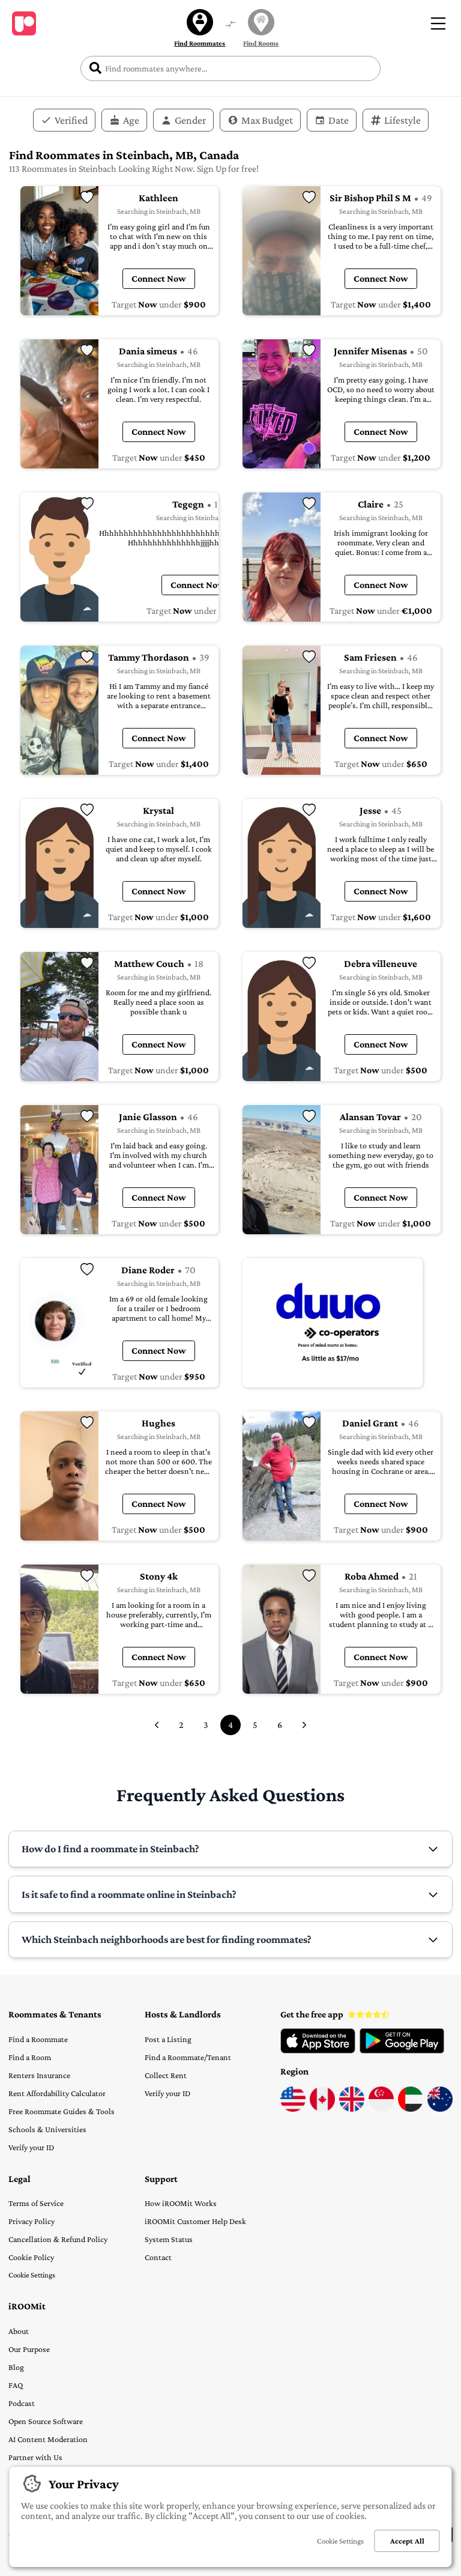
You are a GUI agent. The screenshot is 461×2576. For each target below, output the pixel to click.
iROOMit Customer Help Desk (195, 2221)
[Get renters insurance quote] (333, 1323)
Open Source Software (46, 2421)
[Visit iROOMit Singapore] (381, 2109)
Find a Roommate (38, 2039)
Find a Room (30, 2057)
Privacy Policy (32, 2221)
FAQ (16, 2385)
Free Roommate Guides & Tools (62, 2111)
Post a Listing (168, 2039)
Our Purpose (29, 2349)
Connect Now (159, 278)
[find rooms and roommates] (230, 25)
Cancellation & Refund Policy (58, 2239)
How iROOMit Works (181, 2203)
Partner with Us (35, 2457)
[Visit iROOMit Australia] (440, 2109)
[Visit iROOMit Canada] (322, 2109)
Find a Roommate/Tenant (188, 2057)
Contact (158, 2257)
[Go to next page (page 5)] (304, 1725)
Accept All (407, 2541)
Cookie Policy (31, 2257)
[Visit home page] (24, 23)
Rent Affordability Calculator (57, 2093)
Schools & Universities (47, 2129)
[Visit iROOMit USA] (293, 2109)
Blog (16, 2367)
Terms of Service (36, 2203)
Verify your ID (31, 2147)
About (19, 2331)
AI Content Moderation (48, 2439)
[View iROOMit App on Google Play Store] (402, 2050)
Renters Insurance (39, 2075)
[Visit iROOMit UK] (352, 2109)
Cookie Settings (32, 2275)
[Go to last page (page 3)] (157, 1725)
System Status (169, 2239)
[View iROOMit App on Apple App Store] (318, 2050)
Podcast (22, 2403)
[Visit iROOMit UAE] (411, 2109)
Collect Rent (166, 2075)
